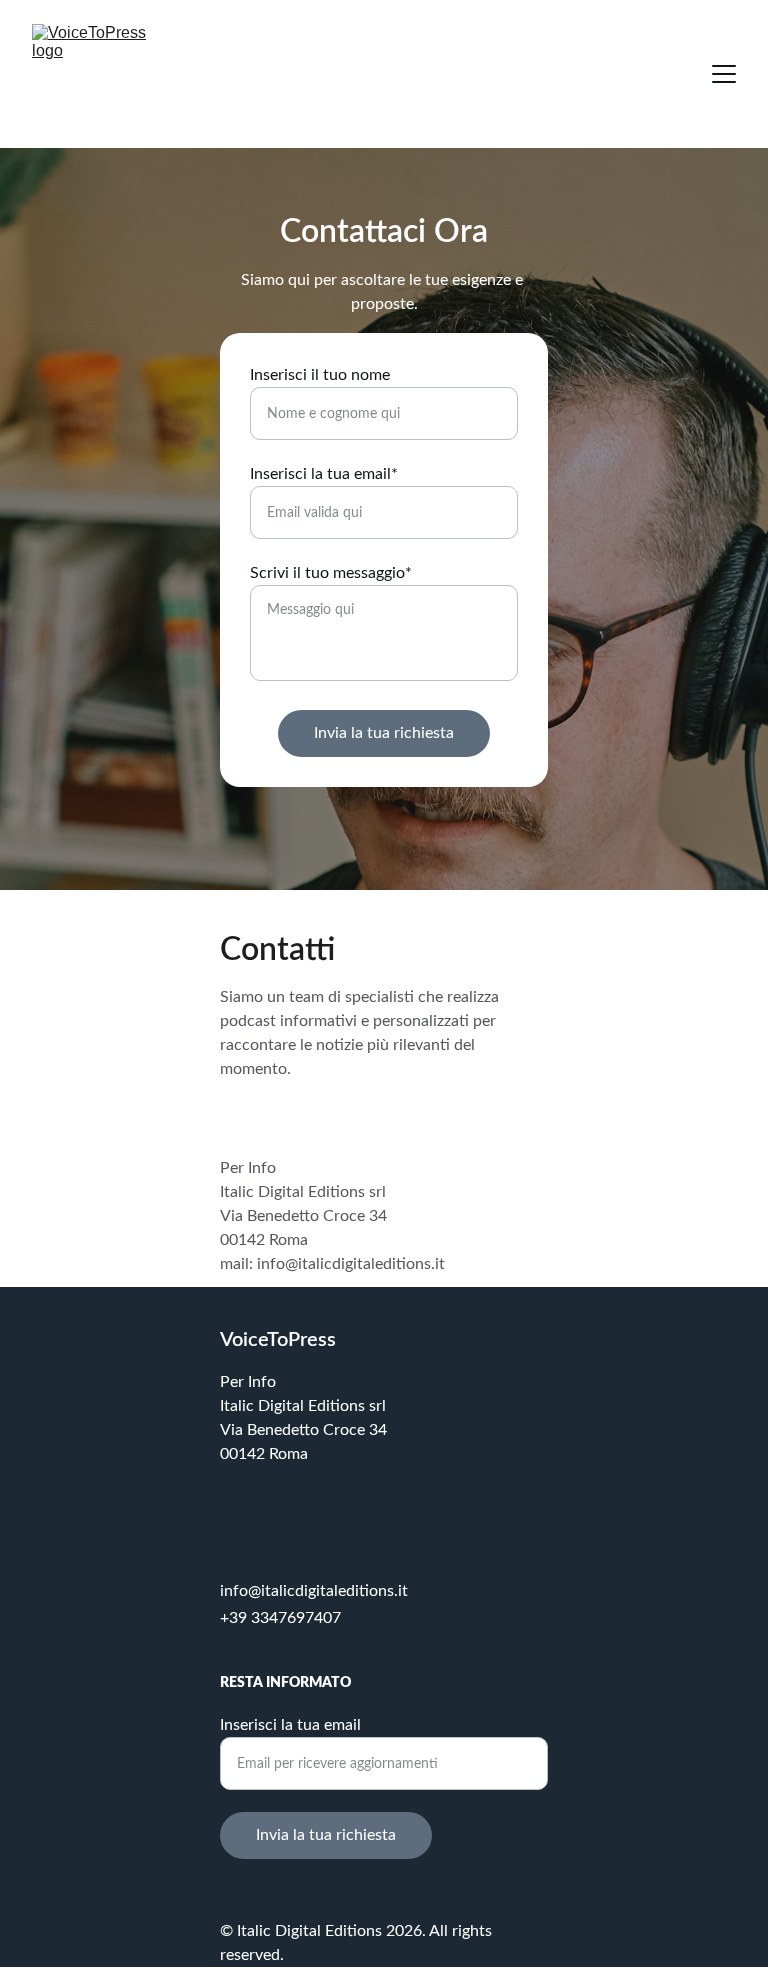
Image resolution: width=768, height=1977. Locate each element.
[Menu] (724, 74)
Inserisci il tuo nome (320, 375)
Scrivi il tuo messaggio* (331, 573)
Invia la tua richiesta (384, 733)
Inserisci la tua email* (324, 474)
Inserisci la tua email (290, 1725)
